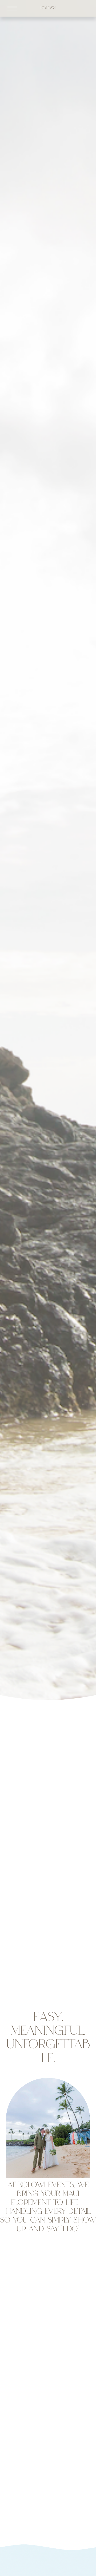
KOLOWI (48, 8)
